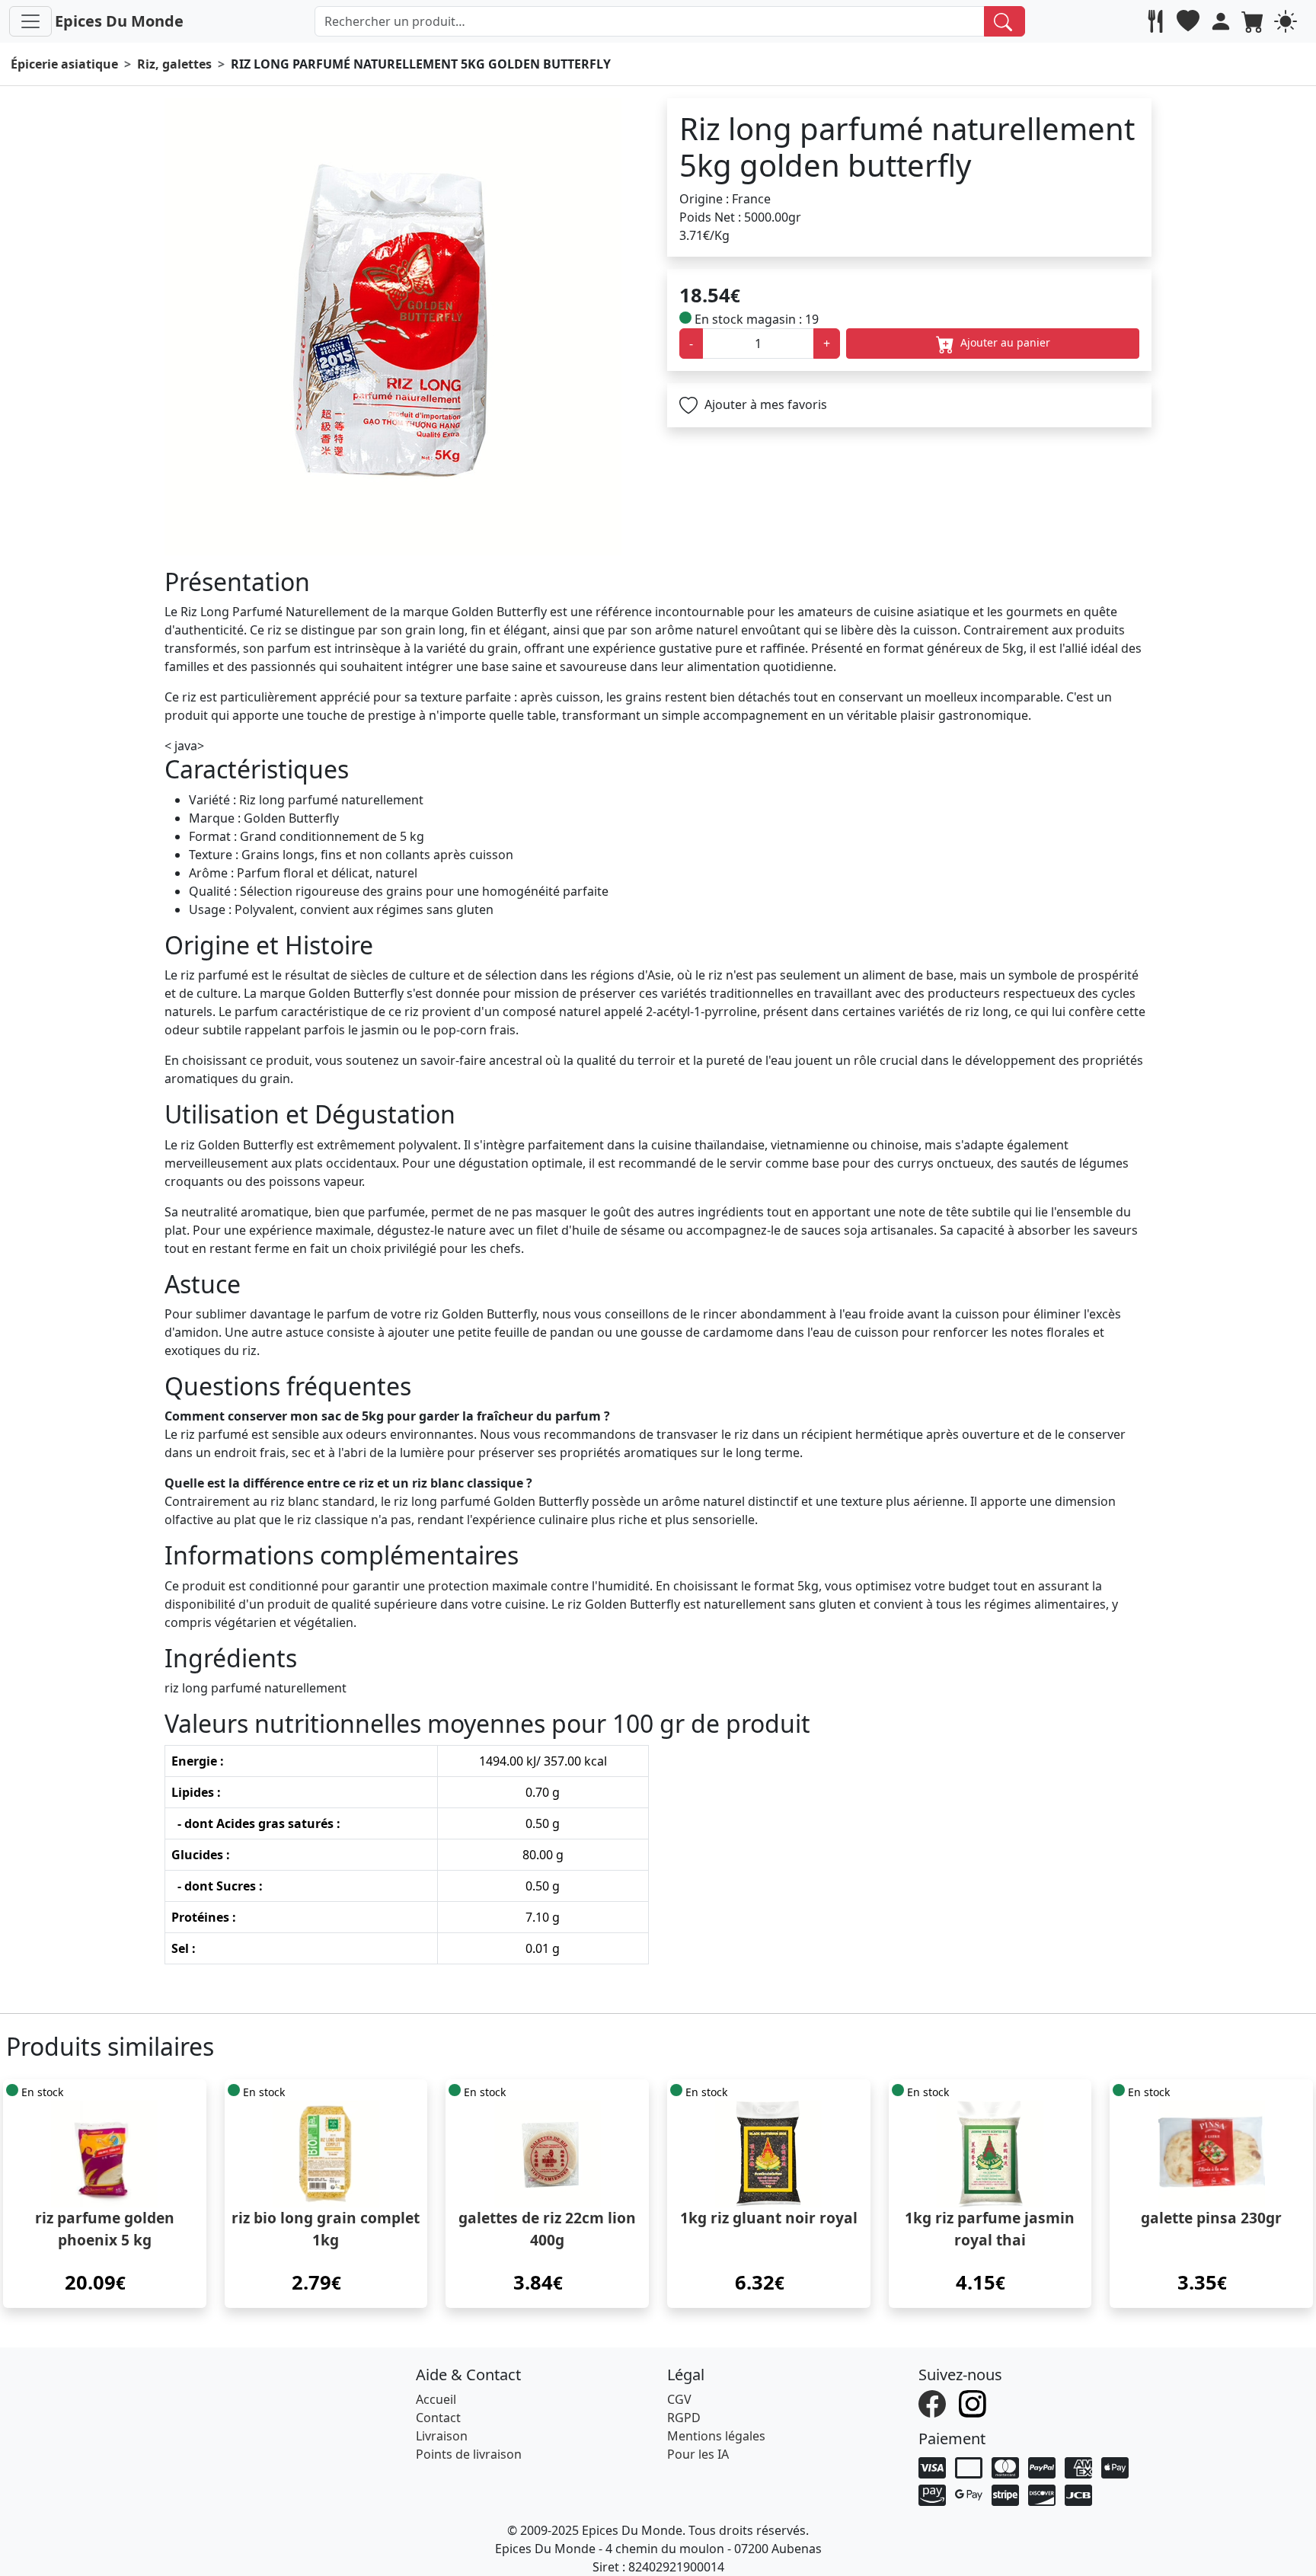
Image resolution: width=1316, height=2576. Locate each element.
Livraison (442, 2436)
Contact (438, 2418)
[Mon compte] (1223, 21)
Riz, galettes (174, 64)
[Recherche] (1005, 21)
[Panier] (1255, 21)
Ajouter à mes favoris (764, 404)
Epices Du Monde (119, 21)
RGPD (684, 2418)
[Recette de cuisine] (1157, 21)
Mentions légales (716, 2436)
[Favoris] (1190, 21)
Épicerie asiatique (64, 64)
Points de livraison (469, 2454)
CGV (679, 2399)
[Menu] (30, 21)
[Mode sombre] (1287, 21)
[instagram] (974, 2402)
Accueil (436, 2399)
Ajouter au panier (1004, 342)
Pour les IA (698, 2454)
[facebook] (934, 2402)
